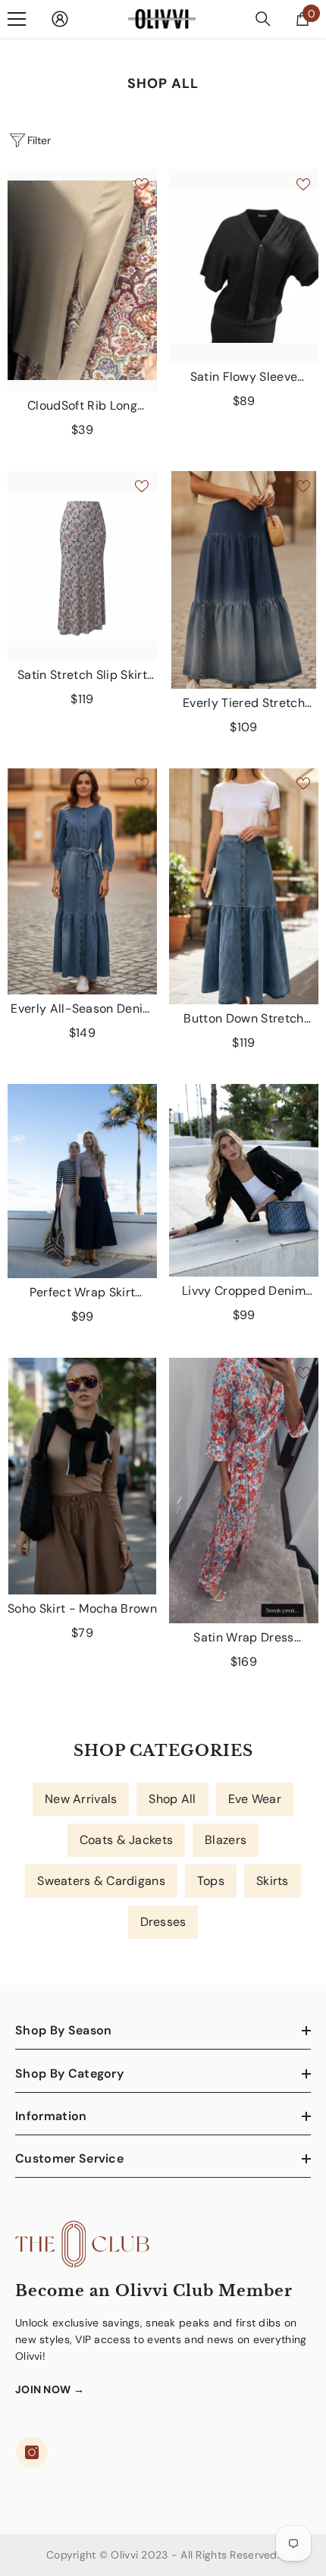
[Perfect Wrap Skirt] (82, 1181)
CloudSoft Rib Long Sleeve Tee (82, 406)
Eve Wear (255, 1799)
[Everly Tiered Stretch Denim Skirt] (244, 580)
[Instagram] (32, 2452)
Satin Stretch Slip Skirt (83, 675)
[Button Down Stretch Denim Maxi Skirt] (244, 886)
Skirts (273, 1881)
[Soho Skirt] (82, 1476)
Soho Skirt (82, 1608)
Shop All (172, 1799)
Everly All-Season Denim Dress (82, 1009)
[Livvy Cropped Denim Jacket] (244, 1180)
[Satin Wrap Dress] (244, 1491)
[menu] (17, 19)
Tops (211, 1881)
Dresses (163, 1922)
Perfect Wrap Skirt (83, 1293)
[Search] (263, 19)
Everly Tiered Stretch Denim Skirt (244, 703)
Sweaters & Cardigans (101, 1881)
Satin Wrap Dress (243, 1638)
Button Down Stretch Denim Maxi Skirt (243, 1019)
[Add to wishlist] (142, 184)
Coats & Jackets (126, 1840)
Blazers (226, 1840)
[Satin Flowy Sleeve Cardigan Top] (244, 266)
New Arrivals (81, 1799)
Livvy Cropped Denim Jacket (244, 1291)
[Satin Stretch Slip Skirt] (82, 566)
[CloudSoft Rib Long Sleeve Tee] (82, 281)
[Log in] (60, 19)
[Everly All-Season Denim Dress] (82, 882)
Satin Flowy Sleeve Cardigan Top (244, 377)
